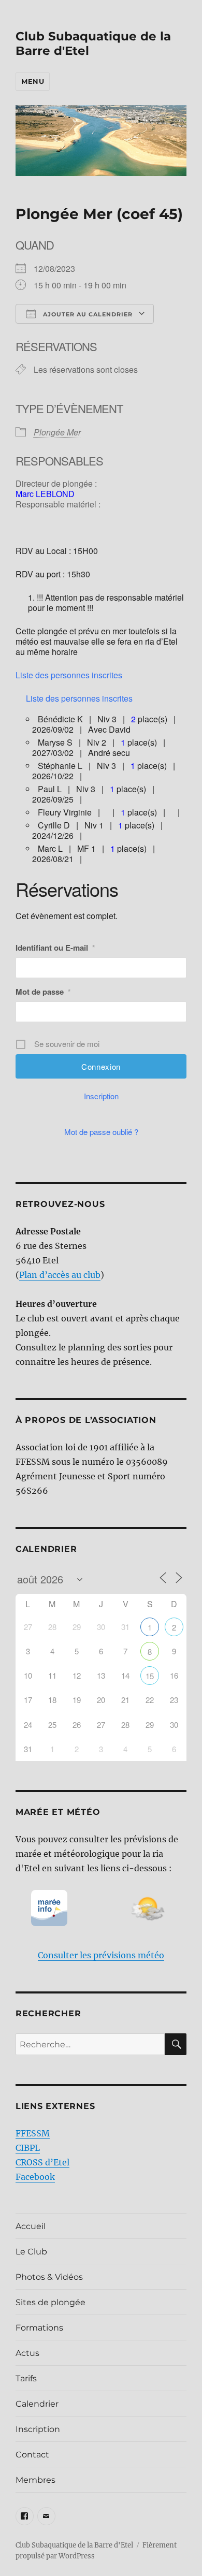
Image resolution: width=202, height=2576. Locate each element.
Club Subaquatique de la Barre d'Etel (74, 2545)
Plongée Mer (57, 432)
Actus (27, 2353)
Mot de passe (43, 992)
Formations (39, 2328)
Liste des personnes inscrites (69, 675)
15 (150, 1676)
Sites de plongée (51, 2302)
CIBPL (28, 2148)
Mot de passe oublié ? (101, 1132)
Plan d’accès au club (60, 1275)
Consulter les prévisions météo (101, 1955)
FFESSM (33, 2133)
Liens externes (55, 2106)
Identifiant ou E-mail (55, 948)
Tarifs (26, 2378)
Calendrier (37, 2404)
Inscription (101, 1096)
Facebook (35, 2177)
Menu (33, 81)
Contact (32, 2455)
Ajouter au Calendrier (87, 314)
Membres (35, 2480)
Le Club (31, 2252)
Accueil (31, 2226)
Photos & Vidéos (49, 2277)
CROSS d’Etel (42, 2162)
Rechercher (48, 2013)
